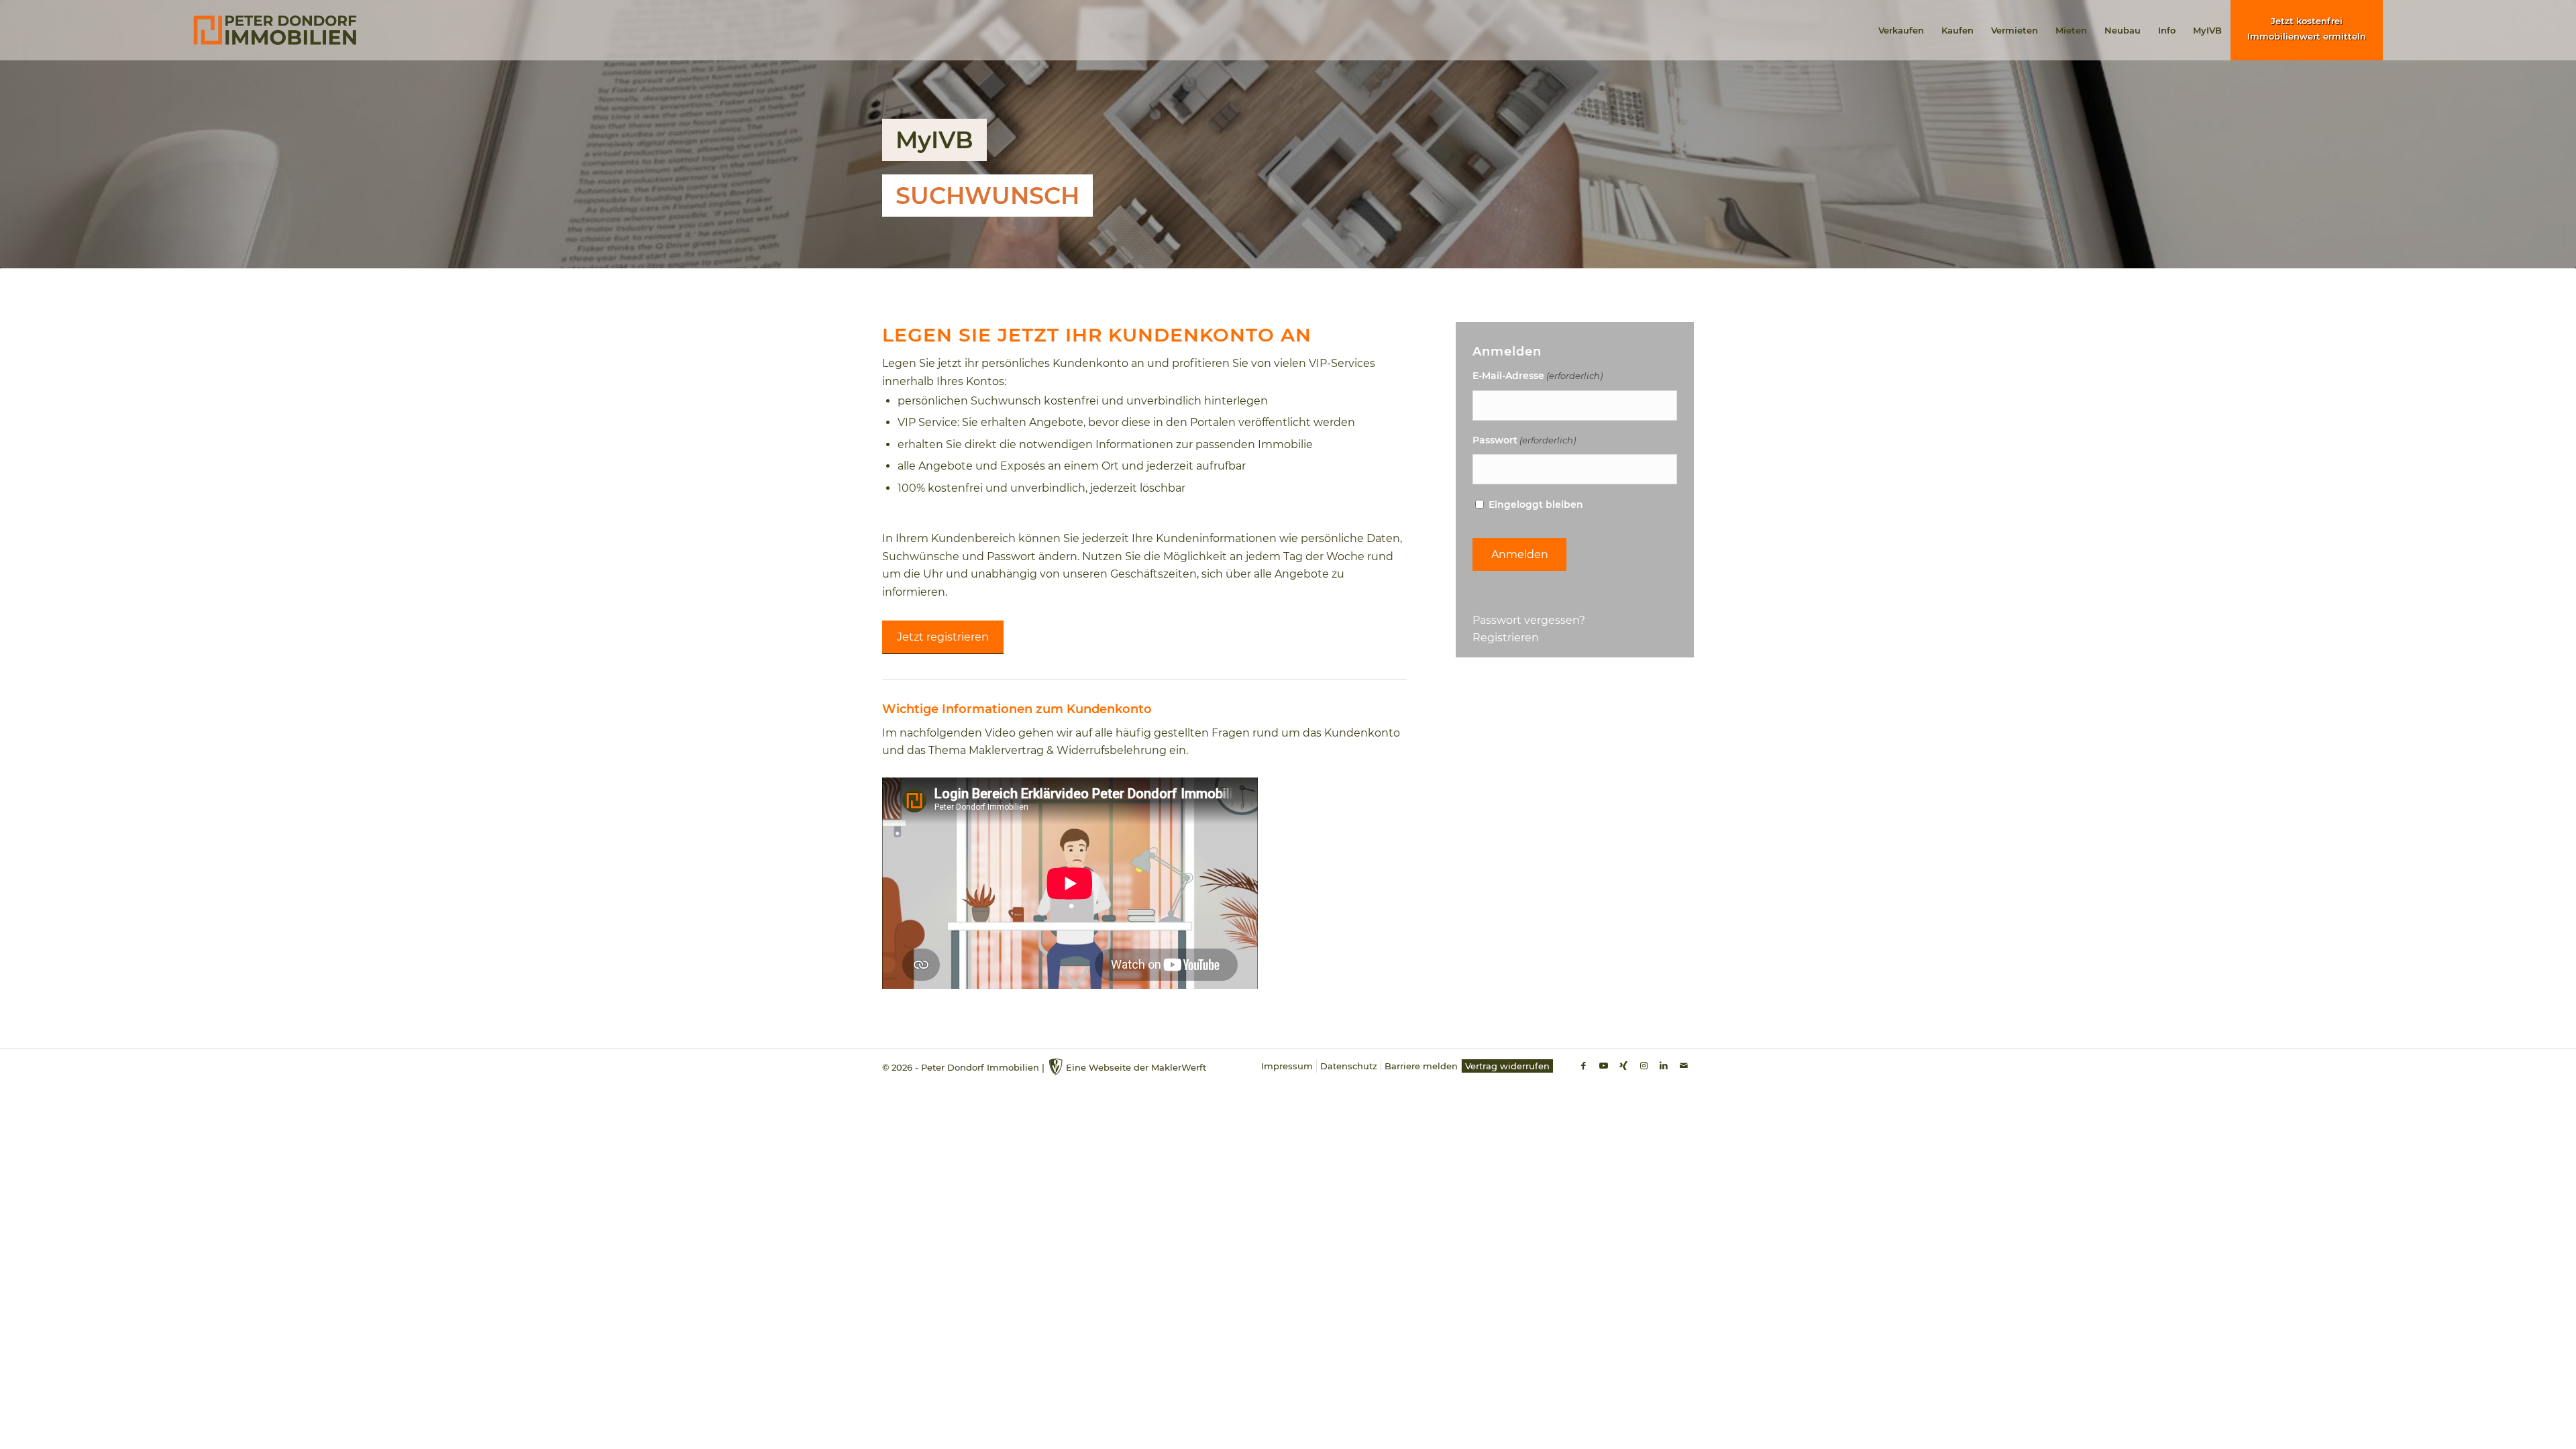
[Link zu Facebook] (1583, 1065)
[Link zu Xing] (1623, 1065)
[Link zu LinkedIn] (1664, 1065)
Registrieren (1506, 638)
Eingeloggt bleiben (1536, 504)
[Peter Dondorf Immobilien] (275, 30)
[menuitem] (1901, 30)
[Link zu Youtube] (1603, 1065)
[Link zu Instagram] (1644, 1065)
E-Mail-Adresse (1538, 376)
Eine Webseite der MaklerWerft (1136, 1067)
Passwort (1524, 440)
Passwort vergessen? (1529, 620)
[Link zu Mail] (1684, 1065)
